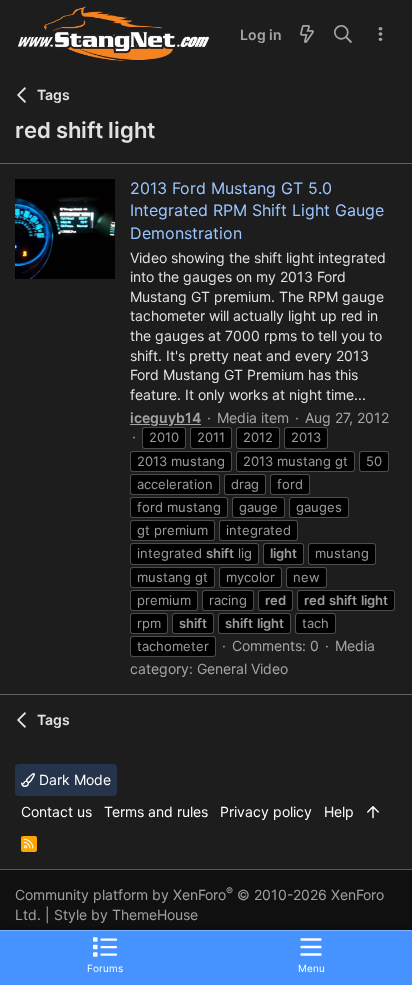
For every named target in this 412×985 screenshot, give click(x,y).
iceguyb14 (165, 417)
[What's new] (307, 35)
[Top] (373, 812)
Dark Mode (73, 779)
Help (339, 811)
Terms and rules (156, 811)
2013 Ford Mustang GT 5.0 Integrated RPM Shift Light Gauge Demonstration (257, 210)
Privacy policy (266, 811)
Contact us (56, 811)
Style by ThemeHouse (126, 914)
